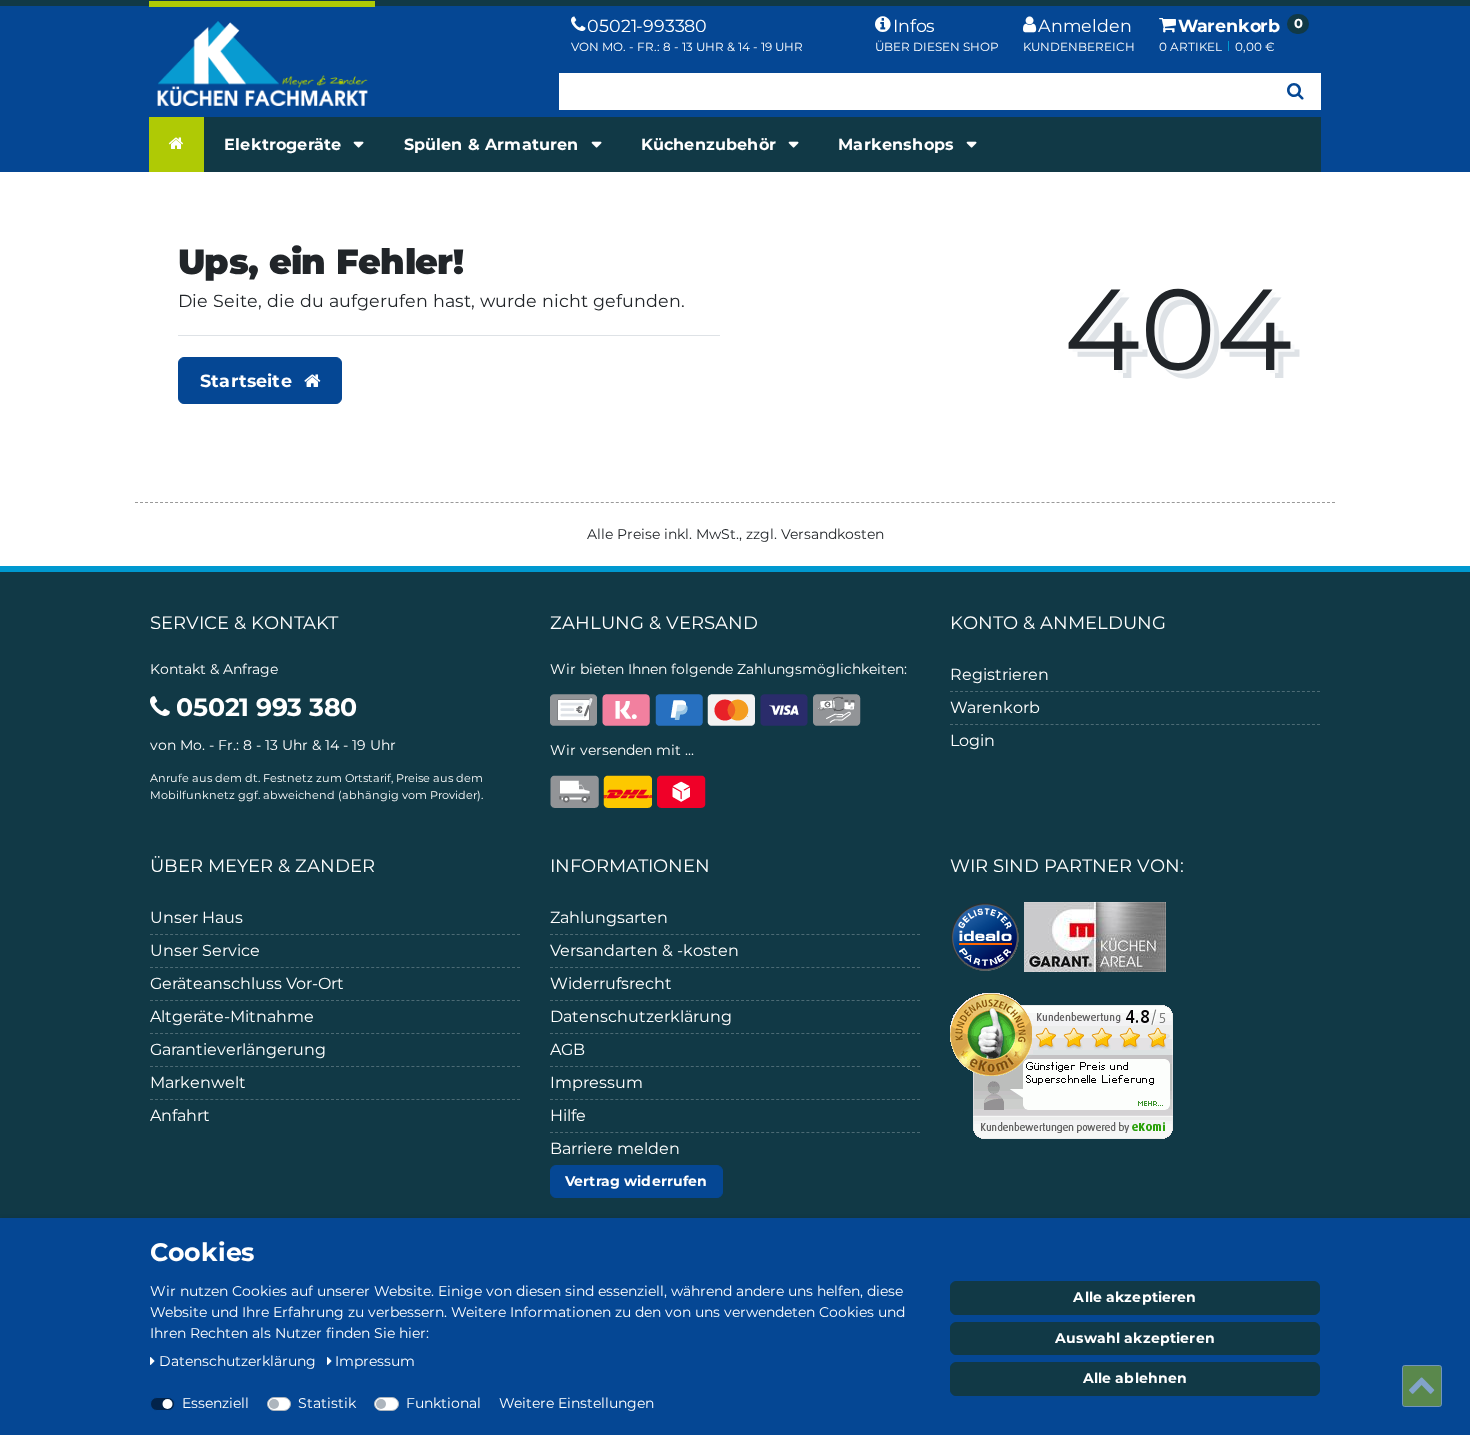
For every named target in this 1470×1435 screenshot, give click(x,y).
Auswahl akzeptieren (1135, 1338)
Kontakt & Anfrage (214, 669)
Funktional (443, 1403)
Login (972, 740)
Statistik (327, 1403)
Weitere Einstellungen (576, 1403)
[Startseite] (176, 144)
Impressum (596, 1082)
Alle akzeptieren (1134, 1297)
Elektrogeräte (285, 144)
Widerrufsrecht (611, 983)
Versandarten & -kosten (644, 950)
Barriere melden (615, 1148)
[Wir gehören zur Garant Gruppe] (1095, 935)
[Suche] (1295, 91)
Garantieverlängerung (238, 1049)
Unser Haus (196, 917)
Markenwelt (198, 1082)
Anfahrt (180, 1115)
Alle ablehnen (1135, 1378)
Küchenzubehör (711, 144)
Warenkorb (995, 707)
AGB (567, 1049)
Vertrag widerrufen (636, 1181)
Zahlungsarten (609, 917)
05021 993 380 (263, 707)
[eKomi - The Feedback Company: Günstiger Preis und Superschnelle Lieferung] (1061, 1064)
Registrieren (999, 674)
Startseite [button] (248, 380)
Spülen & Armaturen (494, 144)
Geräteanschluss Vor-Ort (247, 983)
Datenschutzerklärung (641, 1016)
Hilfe (568, 1115)
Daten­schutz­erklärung (239, 1361)
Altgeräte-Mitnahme (232, 1016)
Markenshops (898, 144)
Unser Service (205, 950)
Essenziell (215, 1403)
